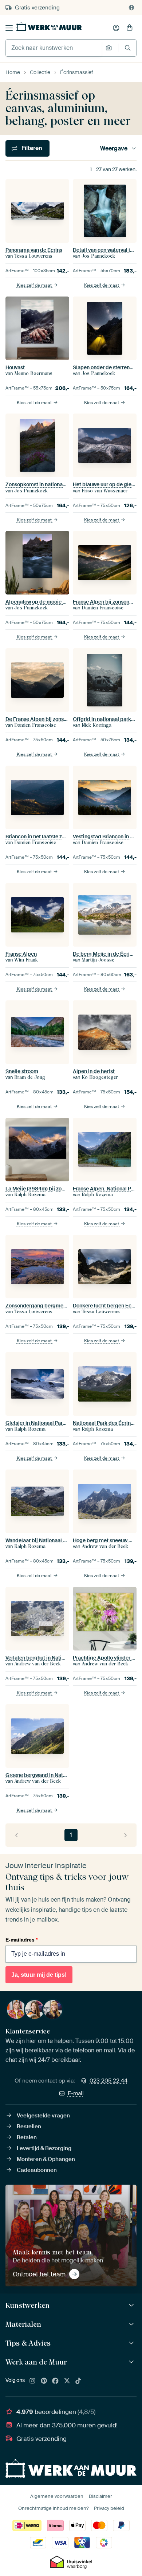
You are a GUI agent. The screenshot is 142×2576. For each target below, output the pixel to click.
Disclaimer (100, 2496)
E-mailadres (21, 1940)
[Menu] (9, 28)
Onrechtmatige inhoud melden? (53, 2508)
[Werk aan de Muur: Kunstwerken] (132, 2305)
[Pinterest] (44, 2381)
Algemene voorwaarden (57, 2496)
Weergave (114, 148)
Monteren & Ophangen (46, 2159)
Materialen (23, 2324)
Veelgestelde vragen (43, 2116)
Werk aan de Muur (36, 2362)
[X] (67, 2381)
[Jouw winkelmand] (130, 28)
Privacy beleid (109, 2508)
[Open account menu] (116, 28)
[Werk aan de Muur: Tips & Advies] (132, 2343)
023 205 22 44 (109, 2081)
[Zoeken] (128, 48)
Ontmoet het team (39, 2274)
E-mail (76, 2093)
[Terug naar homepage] (49, 27)
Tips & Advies (28, 2343)
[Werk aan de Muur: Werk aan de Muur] (132, 2362)
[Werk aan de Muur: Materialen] (132, 2324)
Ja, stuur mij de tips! (39, 1975)
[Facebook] (55, 2381)
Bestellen (29, 2126)
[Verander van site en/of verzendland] (131, 8)
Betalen (27, 2137)
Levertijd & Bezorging (44, 2148)
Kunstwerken (27, 2305)
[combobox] (54, 48)
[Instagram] (32, 2381)
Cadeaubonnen (37, 2170)
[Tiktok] (78, 2381)
